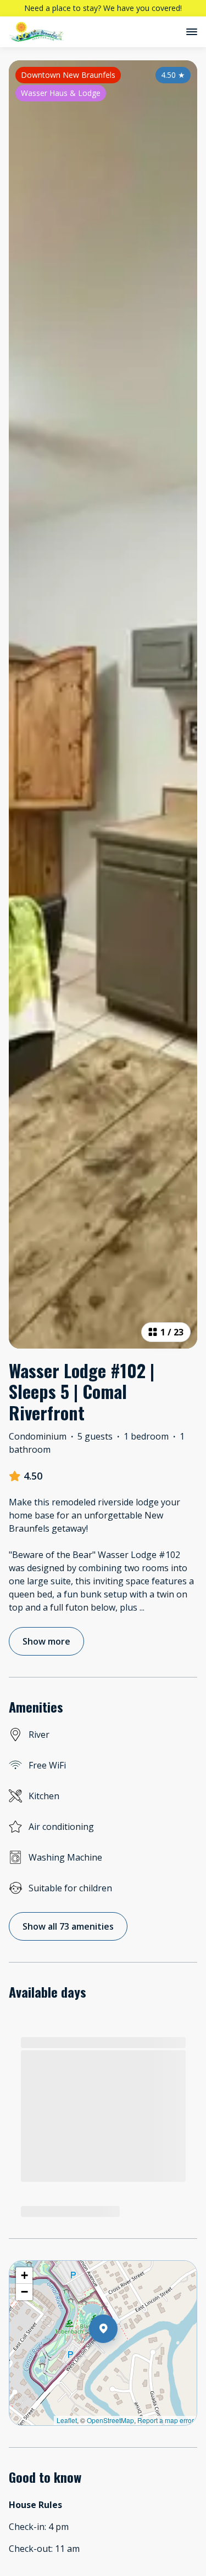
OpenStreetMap (110, 2420)
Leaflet (67, 2420)
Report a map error (166, 2420)
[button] (118, 2357)
